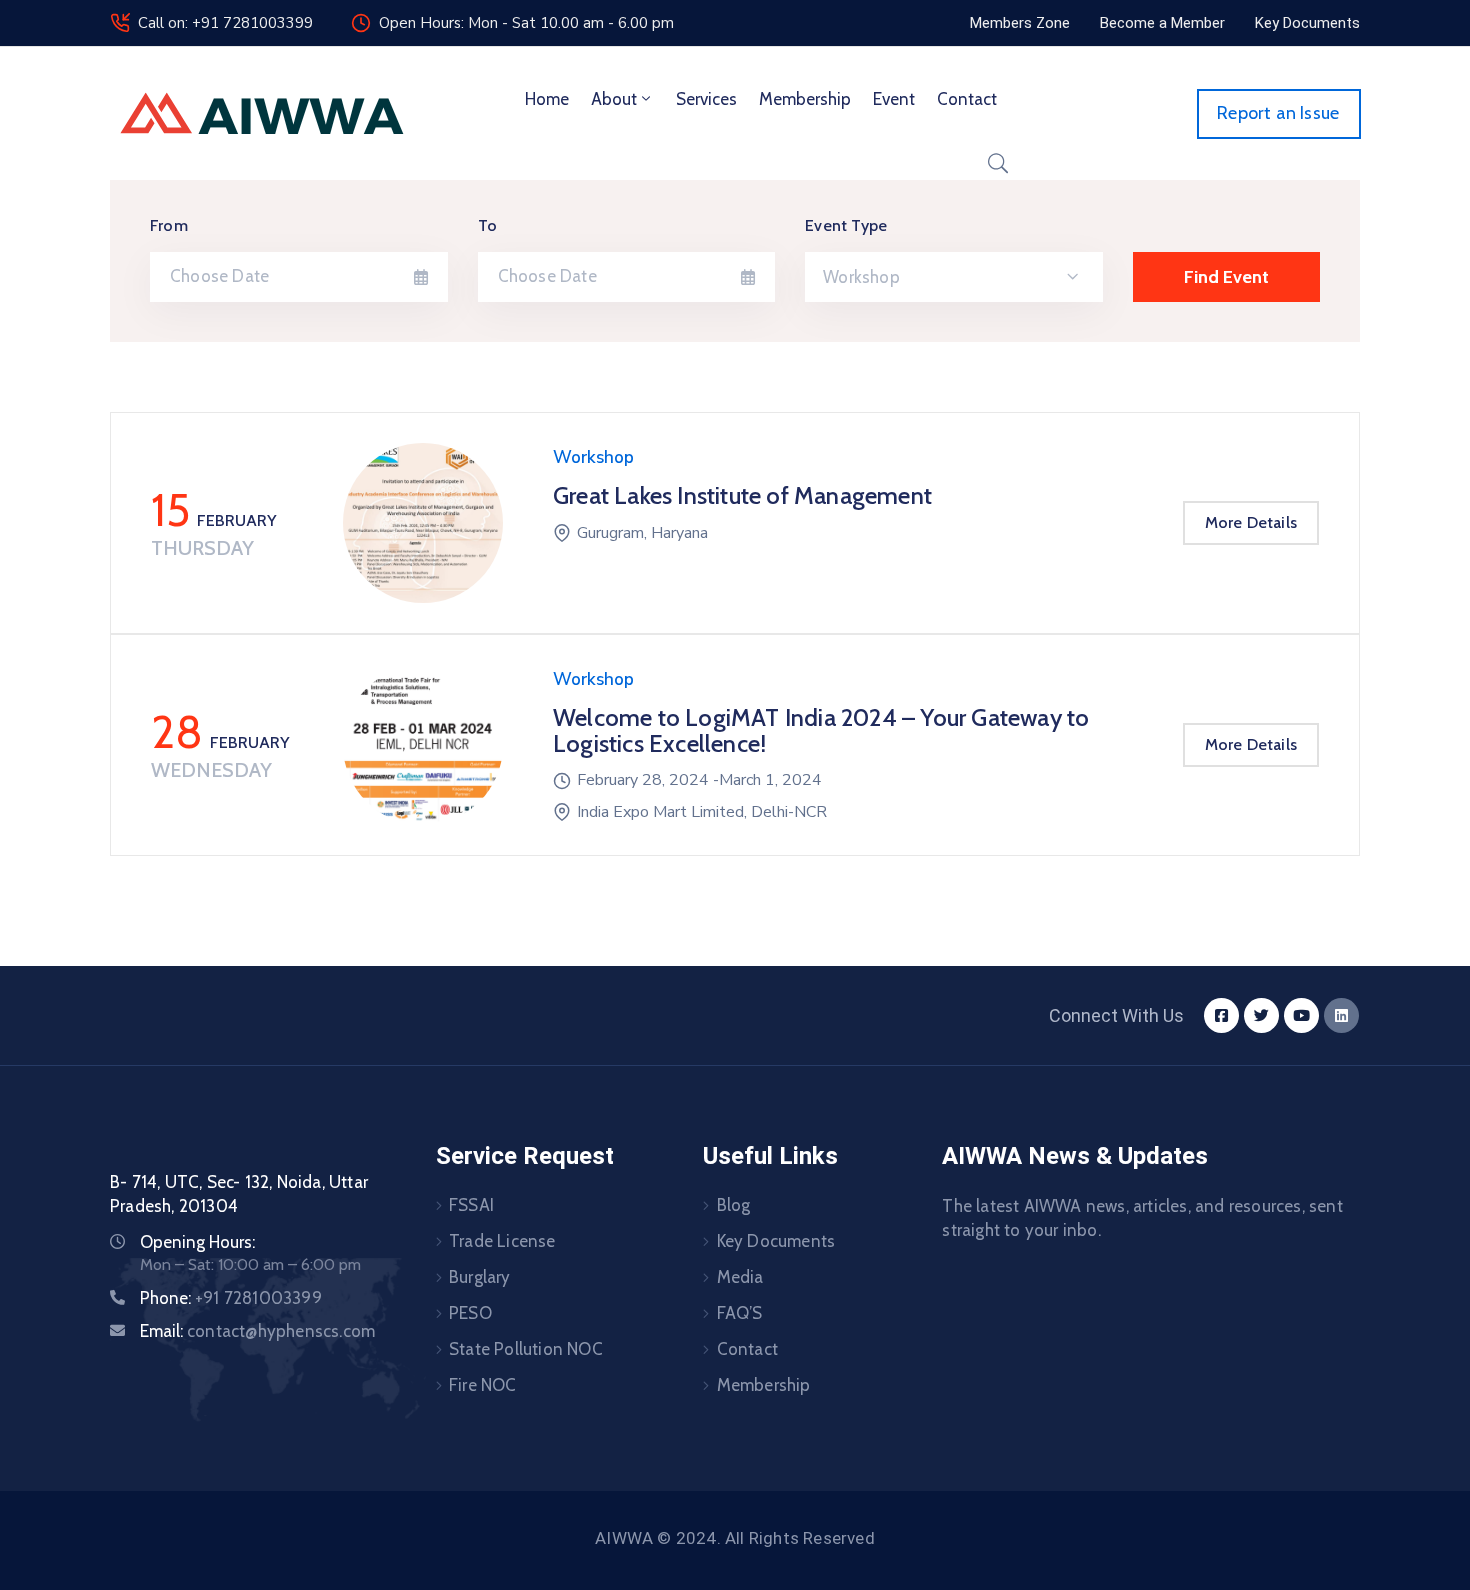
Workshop (593, 457)
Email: (257, 1331)
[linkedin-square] (1341, 1015)
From (169, 225)
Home (547, 99)
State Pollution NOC (526, 1349)
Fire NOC (483, 1385)
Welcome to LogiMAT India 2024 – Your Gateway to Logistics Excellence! (821, 730)
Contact (967, 99)
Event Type (846, 225)
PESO (470, 1313)
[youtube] (1301, 1015)
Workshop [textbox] (861, 277)
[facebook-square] (1221, 1015)
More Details (1251, 522)
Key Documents (776, 1241)
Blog (734, 1205)
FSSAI (471, 1205)
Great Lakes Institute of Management (742, 495)
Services (706, 99)
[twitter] (1261, 1015)
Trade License (502, 1241)
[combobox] (954, 277)
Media (740, 1277)
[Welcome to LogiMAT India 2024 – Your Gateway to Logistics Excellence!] (423, 745)
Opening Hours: (197, 1242)
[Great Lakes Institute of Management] (423, 523)
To (487, 225)
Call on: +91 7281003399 (225, 23)
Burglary (480, 1277)
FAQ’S (740, 1313)
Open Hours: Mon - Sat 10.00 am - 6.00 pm (526, 23)
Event (894, 99)
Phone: (231, 1298)
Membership (805, 99)
